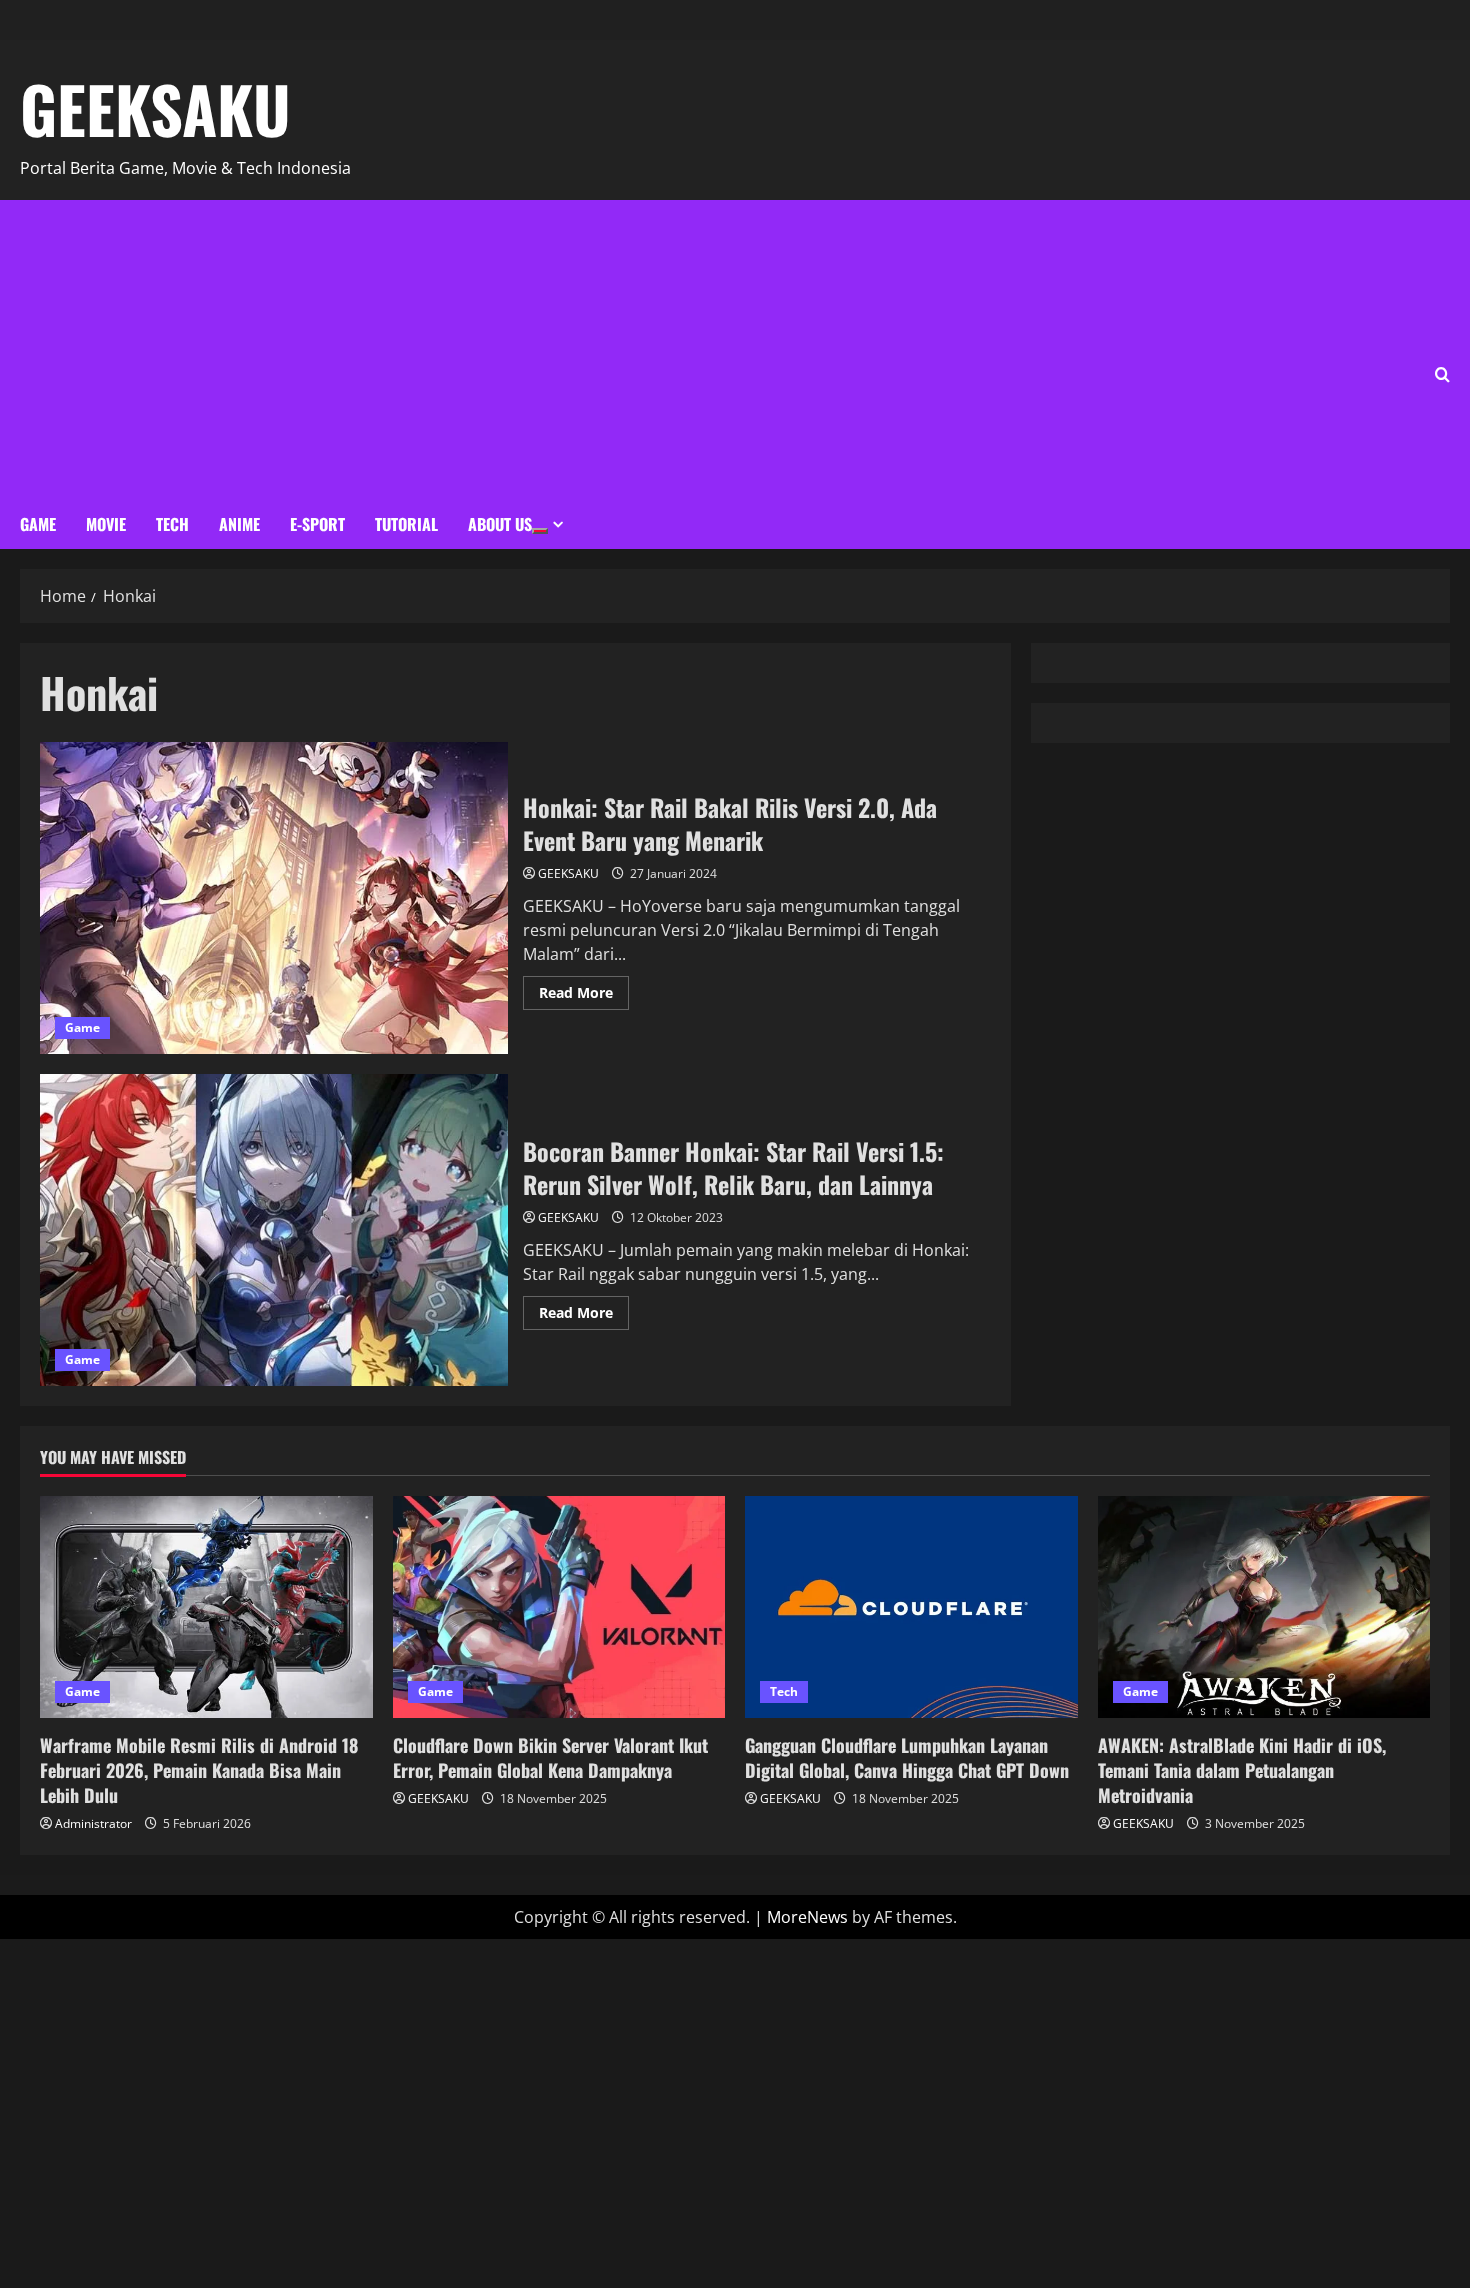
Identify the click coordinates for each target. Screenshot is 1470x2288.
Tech (172, 524)
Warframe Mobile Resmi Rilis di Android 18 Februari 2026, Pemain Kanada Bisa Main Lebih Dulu (199, 1770)
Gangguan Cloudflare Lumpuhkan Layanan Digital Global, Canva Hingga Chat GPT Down (907, 1757)
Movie (106, 524)
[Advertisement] (345, 350)
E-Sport (317, 524)
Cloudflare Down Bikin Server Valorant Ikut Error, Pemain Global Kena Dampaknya (550, 1757)
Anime (239, 524)
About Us (500, 524)
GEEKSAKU (155, 108)
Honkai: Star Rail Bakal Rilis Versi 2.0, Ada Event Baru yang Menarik (274, 898)
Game (38, 524)
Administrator (93, 1823)
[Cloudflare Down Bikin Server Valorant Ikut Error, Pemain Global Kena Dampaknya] (559, 1607)
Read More (584, 989)
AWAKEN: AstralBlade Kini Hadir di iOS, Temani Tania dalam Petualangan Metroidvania (1242, 1770)
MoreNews (807, 1917)
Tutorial (406, 524)
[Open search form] (1442, 374)
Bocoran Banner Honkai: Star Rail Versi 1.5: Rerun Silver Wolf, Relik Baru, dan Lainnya (274, 1230)
